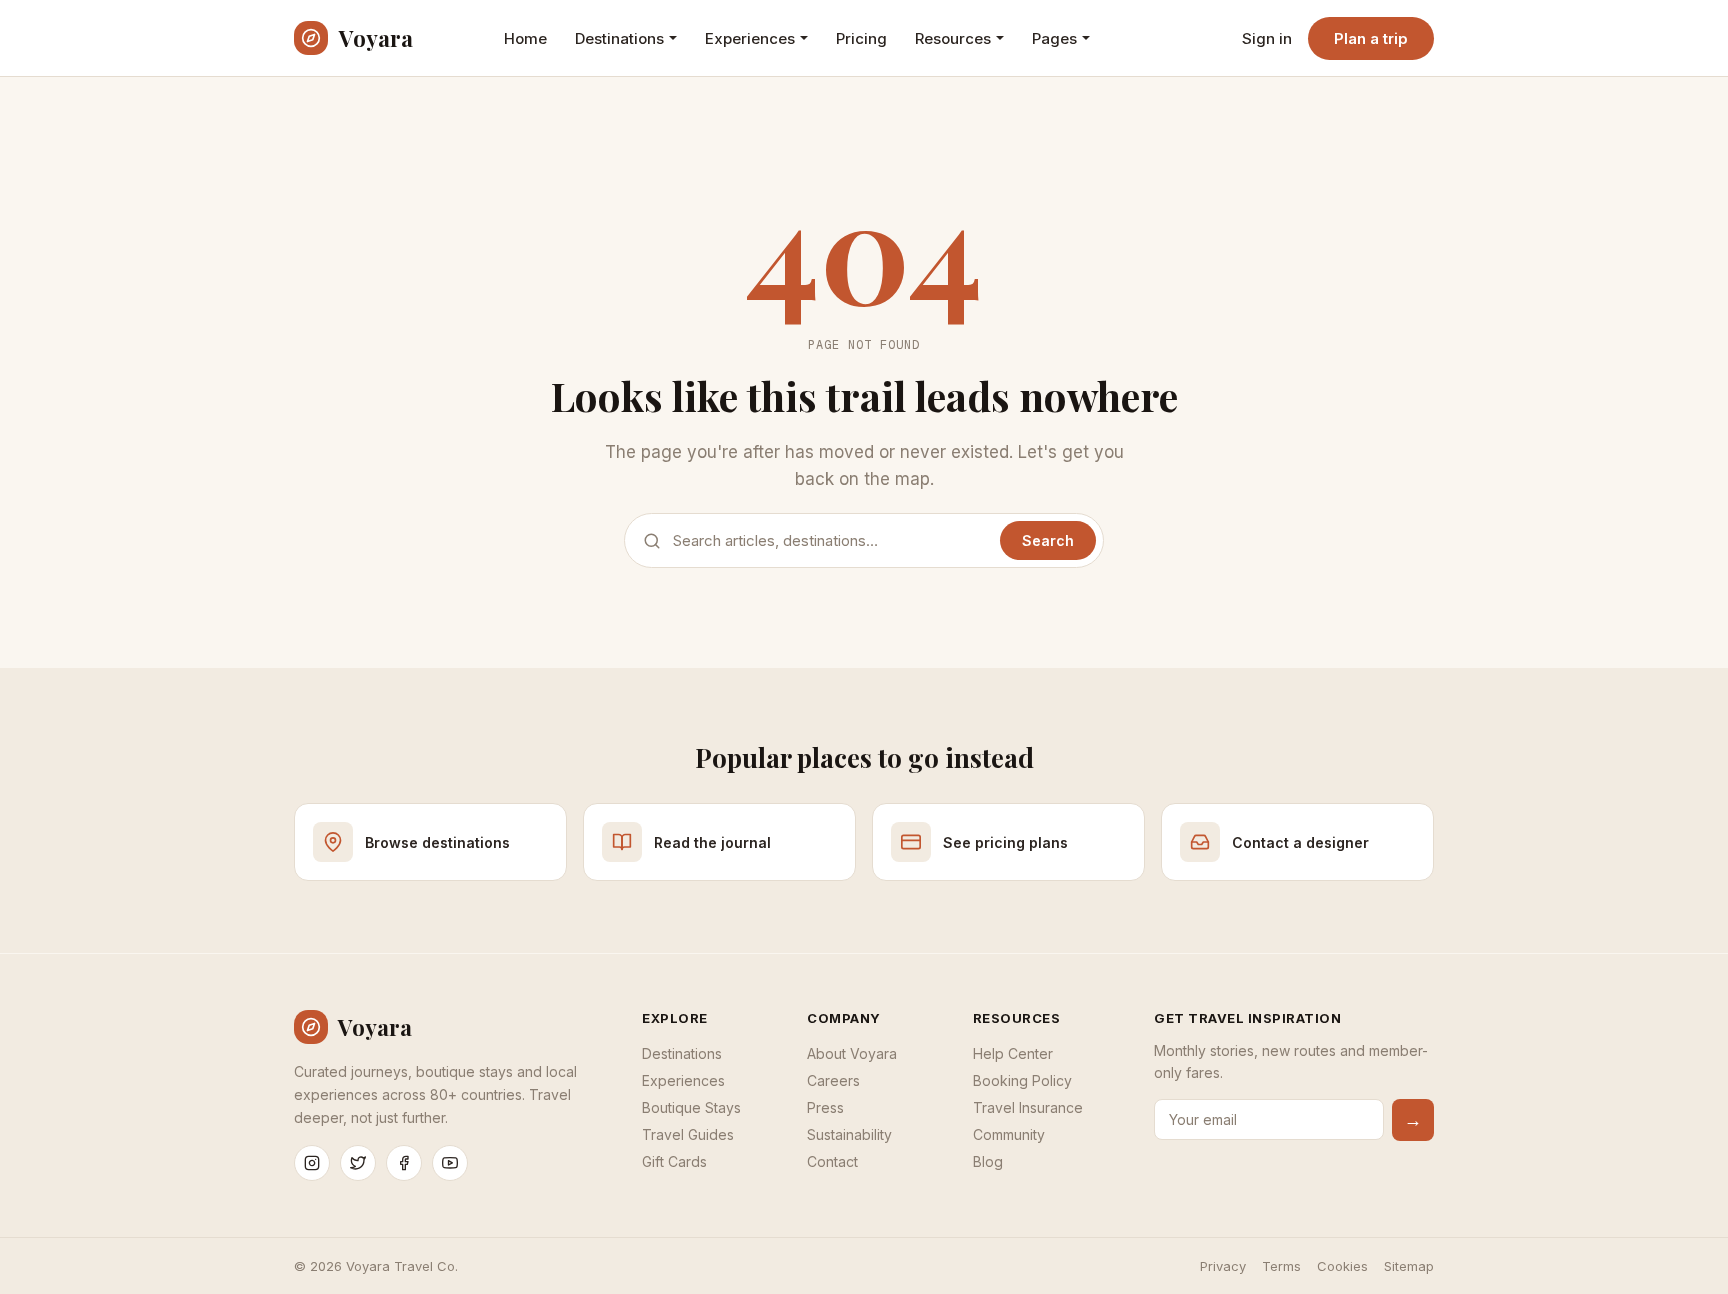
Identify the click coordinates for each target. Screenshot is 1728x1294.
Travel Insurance (1028, 1107)
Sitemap (1409, 1266)
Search (1048, 540)
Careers (833, 1080)
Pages (1054, 38)
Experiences (750, 38)
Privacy (1223, 1266)
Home (525, 38)
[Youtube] (450, 1163)
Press (825, 1107)
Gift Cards (674, 1161)
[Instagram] (312, 1163)
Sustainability (849, 1134)
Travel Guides (688, 1134)
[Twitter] (358, 1163)
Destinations (619, 38)
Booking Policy (1022, 1080)
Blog (988, 1161)
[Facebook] (404, 1163)
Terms (1281, 1266)
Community (1009, 1134)
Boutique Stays (691, 1107)
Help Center (1013, 1053)
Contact (832, 1161)
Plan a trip (1371, 38)
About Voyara (852, 1053)
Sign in (1267, 38)
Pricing (861, 38)
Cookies (1342, 1266)
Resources (953, 38)
